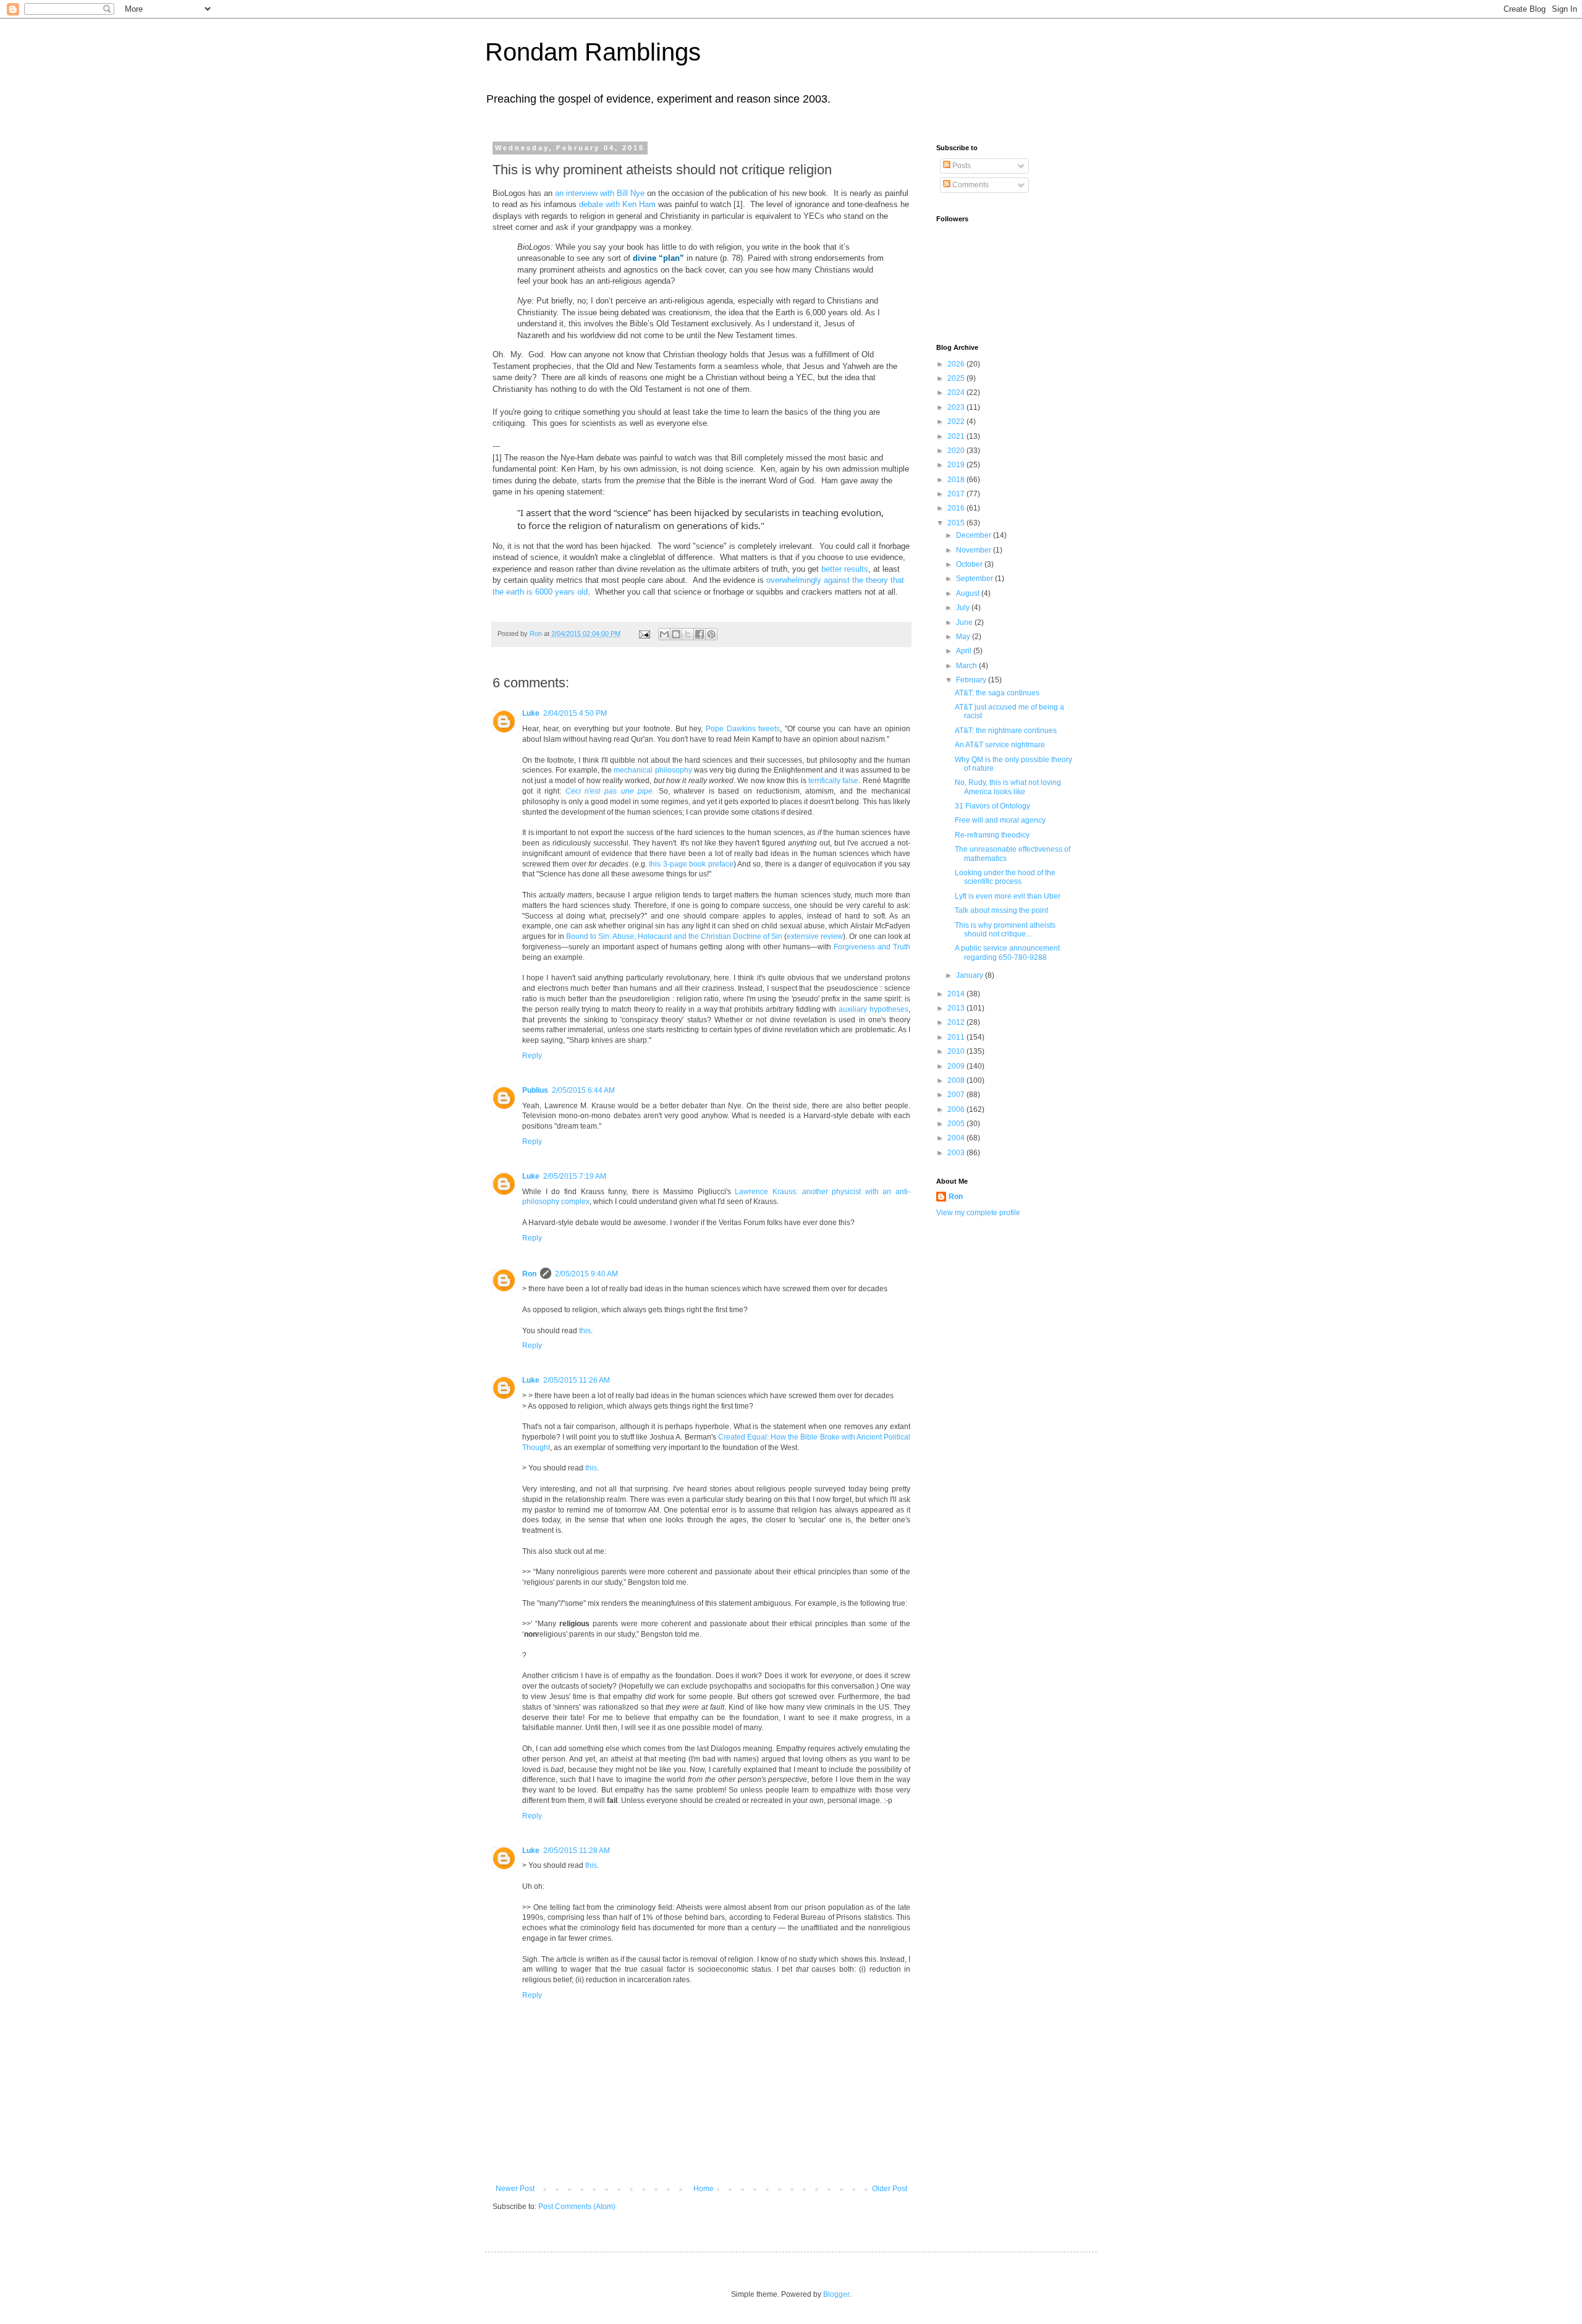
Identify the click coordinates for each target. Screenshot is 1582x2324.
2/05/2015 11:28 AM (577, 1851)
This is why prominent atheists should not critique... (1005, 930)
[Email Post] (644, 634)
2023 (957, 407)
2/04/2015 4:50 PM (575, 713)
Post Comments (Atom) (577, 2207)
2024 (957, 392)
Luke (531, 713)
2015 (957, 523)
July (964, 608)
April (965, 651)
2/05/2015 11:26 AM (577, 1380)
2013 (957, 1008)
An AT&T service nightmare (1000, 745)
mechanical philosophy (653, 770)
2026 (957, 364)
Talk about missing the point (1001, 910)
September (975, 579)
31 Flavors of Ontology (992, 806)
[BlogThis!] (676, 634)
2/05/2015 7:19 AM (575, 1176)
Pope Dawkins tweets (743, 729)
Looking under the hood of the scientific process (1005, 877)
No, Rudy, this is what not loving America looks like (1008, 787)
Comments (970, 185)
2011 (957, 1037)
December (975, 535)
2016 (957, 508)
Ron (529, 1274)
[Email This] (664, 634)
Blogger (836, 2294)
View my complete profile (978, 1213)
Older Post (890, 2189)
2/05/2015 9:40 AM (586, 1274)
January (971, 975)
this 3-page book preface (691, 864)
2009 (957, 1066)
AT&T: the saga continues (997, 693)
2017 (957, 494)
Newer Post (515, 2189)
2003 (957, 1153)
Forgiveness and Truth (872, 947)
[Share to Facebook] (700, 634)
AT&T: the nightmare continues (1006, 731)
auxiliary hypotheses (873, 1009)
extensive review (815, 936)
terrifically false (833, 781)
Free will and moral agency (1000, 820)
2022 (957, 422)
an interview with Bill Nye (600, 193)
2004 (957, 1138)
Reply (532, 1056)
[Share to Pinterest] (711, 634)
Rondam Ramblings (593, 52)
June (965, 622)
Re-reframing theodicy (992, 835)
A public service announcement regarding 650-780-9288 (1007, 952)
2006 (957, 1109)
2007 (957, 1095)
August (969, 593)
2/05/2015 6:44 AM (583, 1090)
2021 (957, 436)
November (975, 550)
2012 (957, 1022)
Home (704, 2189)
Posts (961, 166)
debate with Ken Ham (617, 204)
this (585, 1331)
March (967, 666)
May (964, 637)
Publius (535, 1090)
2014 (957, 994)
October (970, 564)
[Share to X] (688, 634)
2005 (957, 1124)
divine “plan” (658, 258)
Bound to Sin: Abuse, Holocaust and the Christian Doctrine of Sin (674, 936)
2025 (957, 378)
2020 (957, 451)
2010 (957, 1051)
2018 (957, 480)
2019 (957, 465)
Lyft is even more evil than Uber (1008, 896)
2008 (957, 1080)
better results (845, 569)
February (972, 680)
